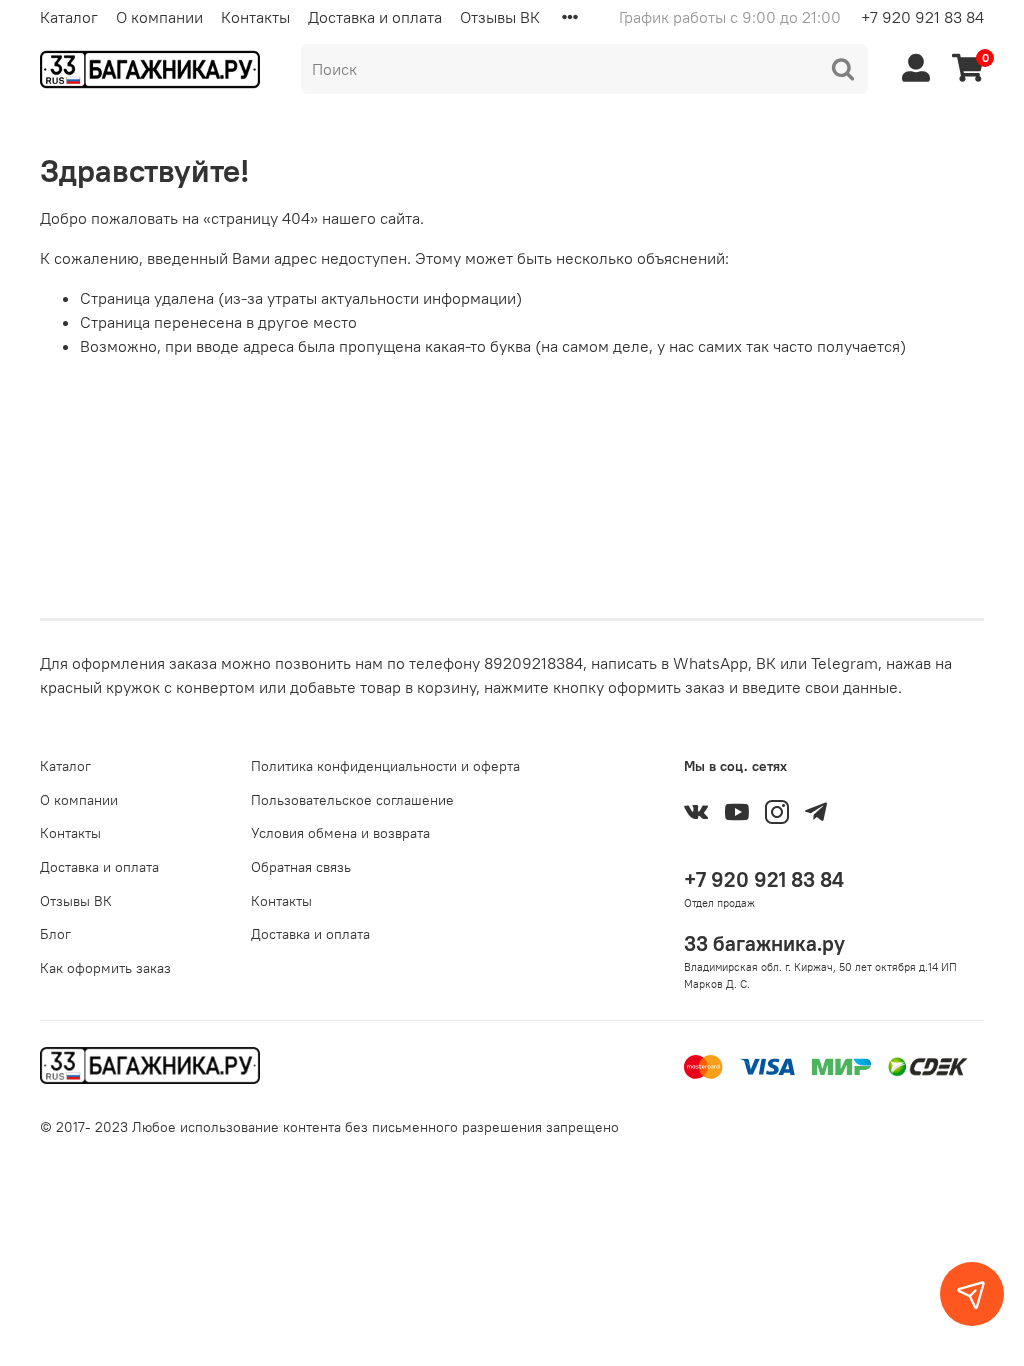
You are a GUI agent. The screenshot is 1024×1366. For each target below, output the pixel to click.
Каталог (69, 17)
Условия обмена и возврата (340, 833)
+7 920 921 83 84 (922, 17)
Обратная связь (301, 867)
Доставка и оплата (375, 17)
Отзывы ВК (500, 17)
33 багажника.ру (764, 943)
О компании (159, 17)
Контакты (255, 17)
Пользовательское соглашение (352, 800)
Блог (55, 934)
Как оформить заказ (105, 968)
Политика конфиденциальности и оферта (385, 766)
